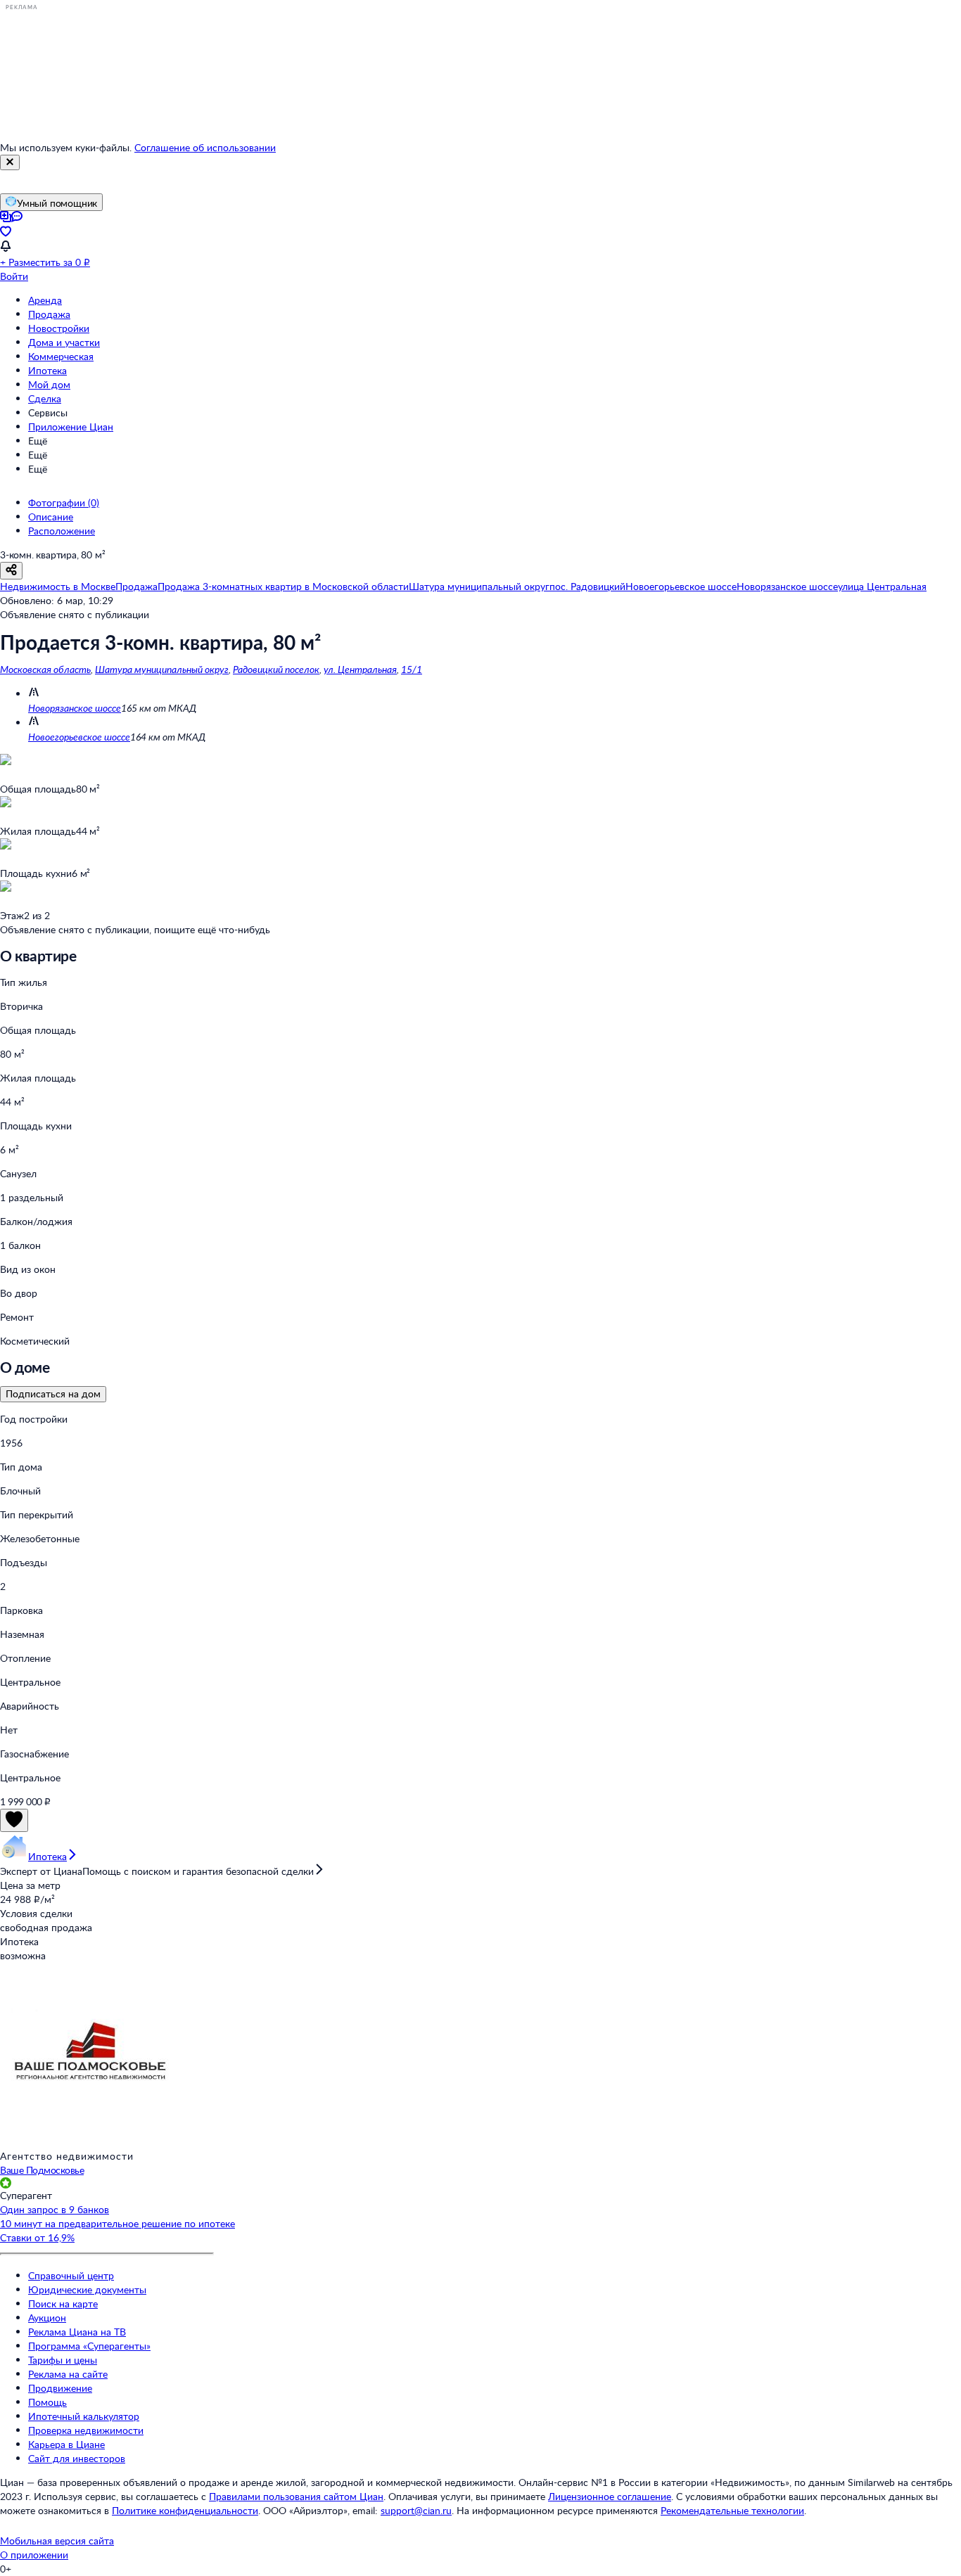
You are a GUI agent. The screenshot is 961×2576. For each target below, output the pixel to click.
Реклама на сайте (68, 2374)
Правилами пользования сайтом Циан (296, 2496)
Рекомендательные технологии (732, 2510)
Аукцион (47, 2318)
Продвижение (60, 2388)
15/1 (412, 669)
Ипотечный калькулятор (84, 2416)
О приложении (34, 2555)
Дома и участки (64, 342)
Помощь (47, 2402)
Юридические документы (87, 2289)
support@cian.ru (416, 2510)
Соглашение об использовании (205, 147)
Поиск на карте (63, 2303)
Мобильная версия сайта (57, 2540)
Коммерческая (61, 356)
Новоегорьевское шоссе (79, 737)
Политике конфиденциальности (185, 2510)
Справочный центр (71, 2275)
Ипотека (47, 370)
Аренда (45, 300)
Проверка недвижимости (86, 2430)
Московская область (45, 669)
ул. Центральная (360, 669)
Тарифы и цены (63, 2360)
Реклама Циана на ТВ (77, 2332)
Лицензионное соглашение (610, 2496)
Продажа (49, 314)
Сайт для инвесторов (77, 2458)
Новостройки (59, 328)
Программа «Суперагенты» (89, 2346)
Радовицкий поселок (276, 669)
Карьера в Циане (66, 2444)
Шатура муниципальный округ (162, 669)
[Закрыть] (10, 162)
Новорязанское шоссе (75, 708)
